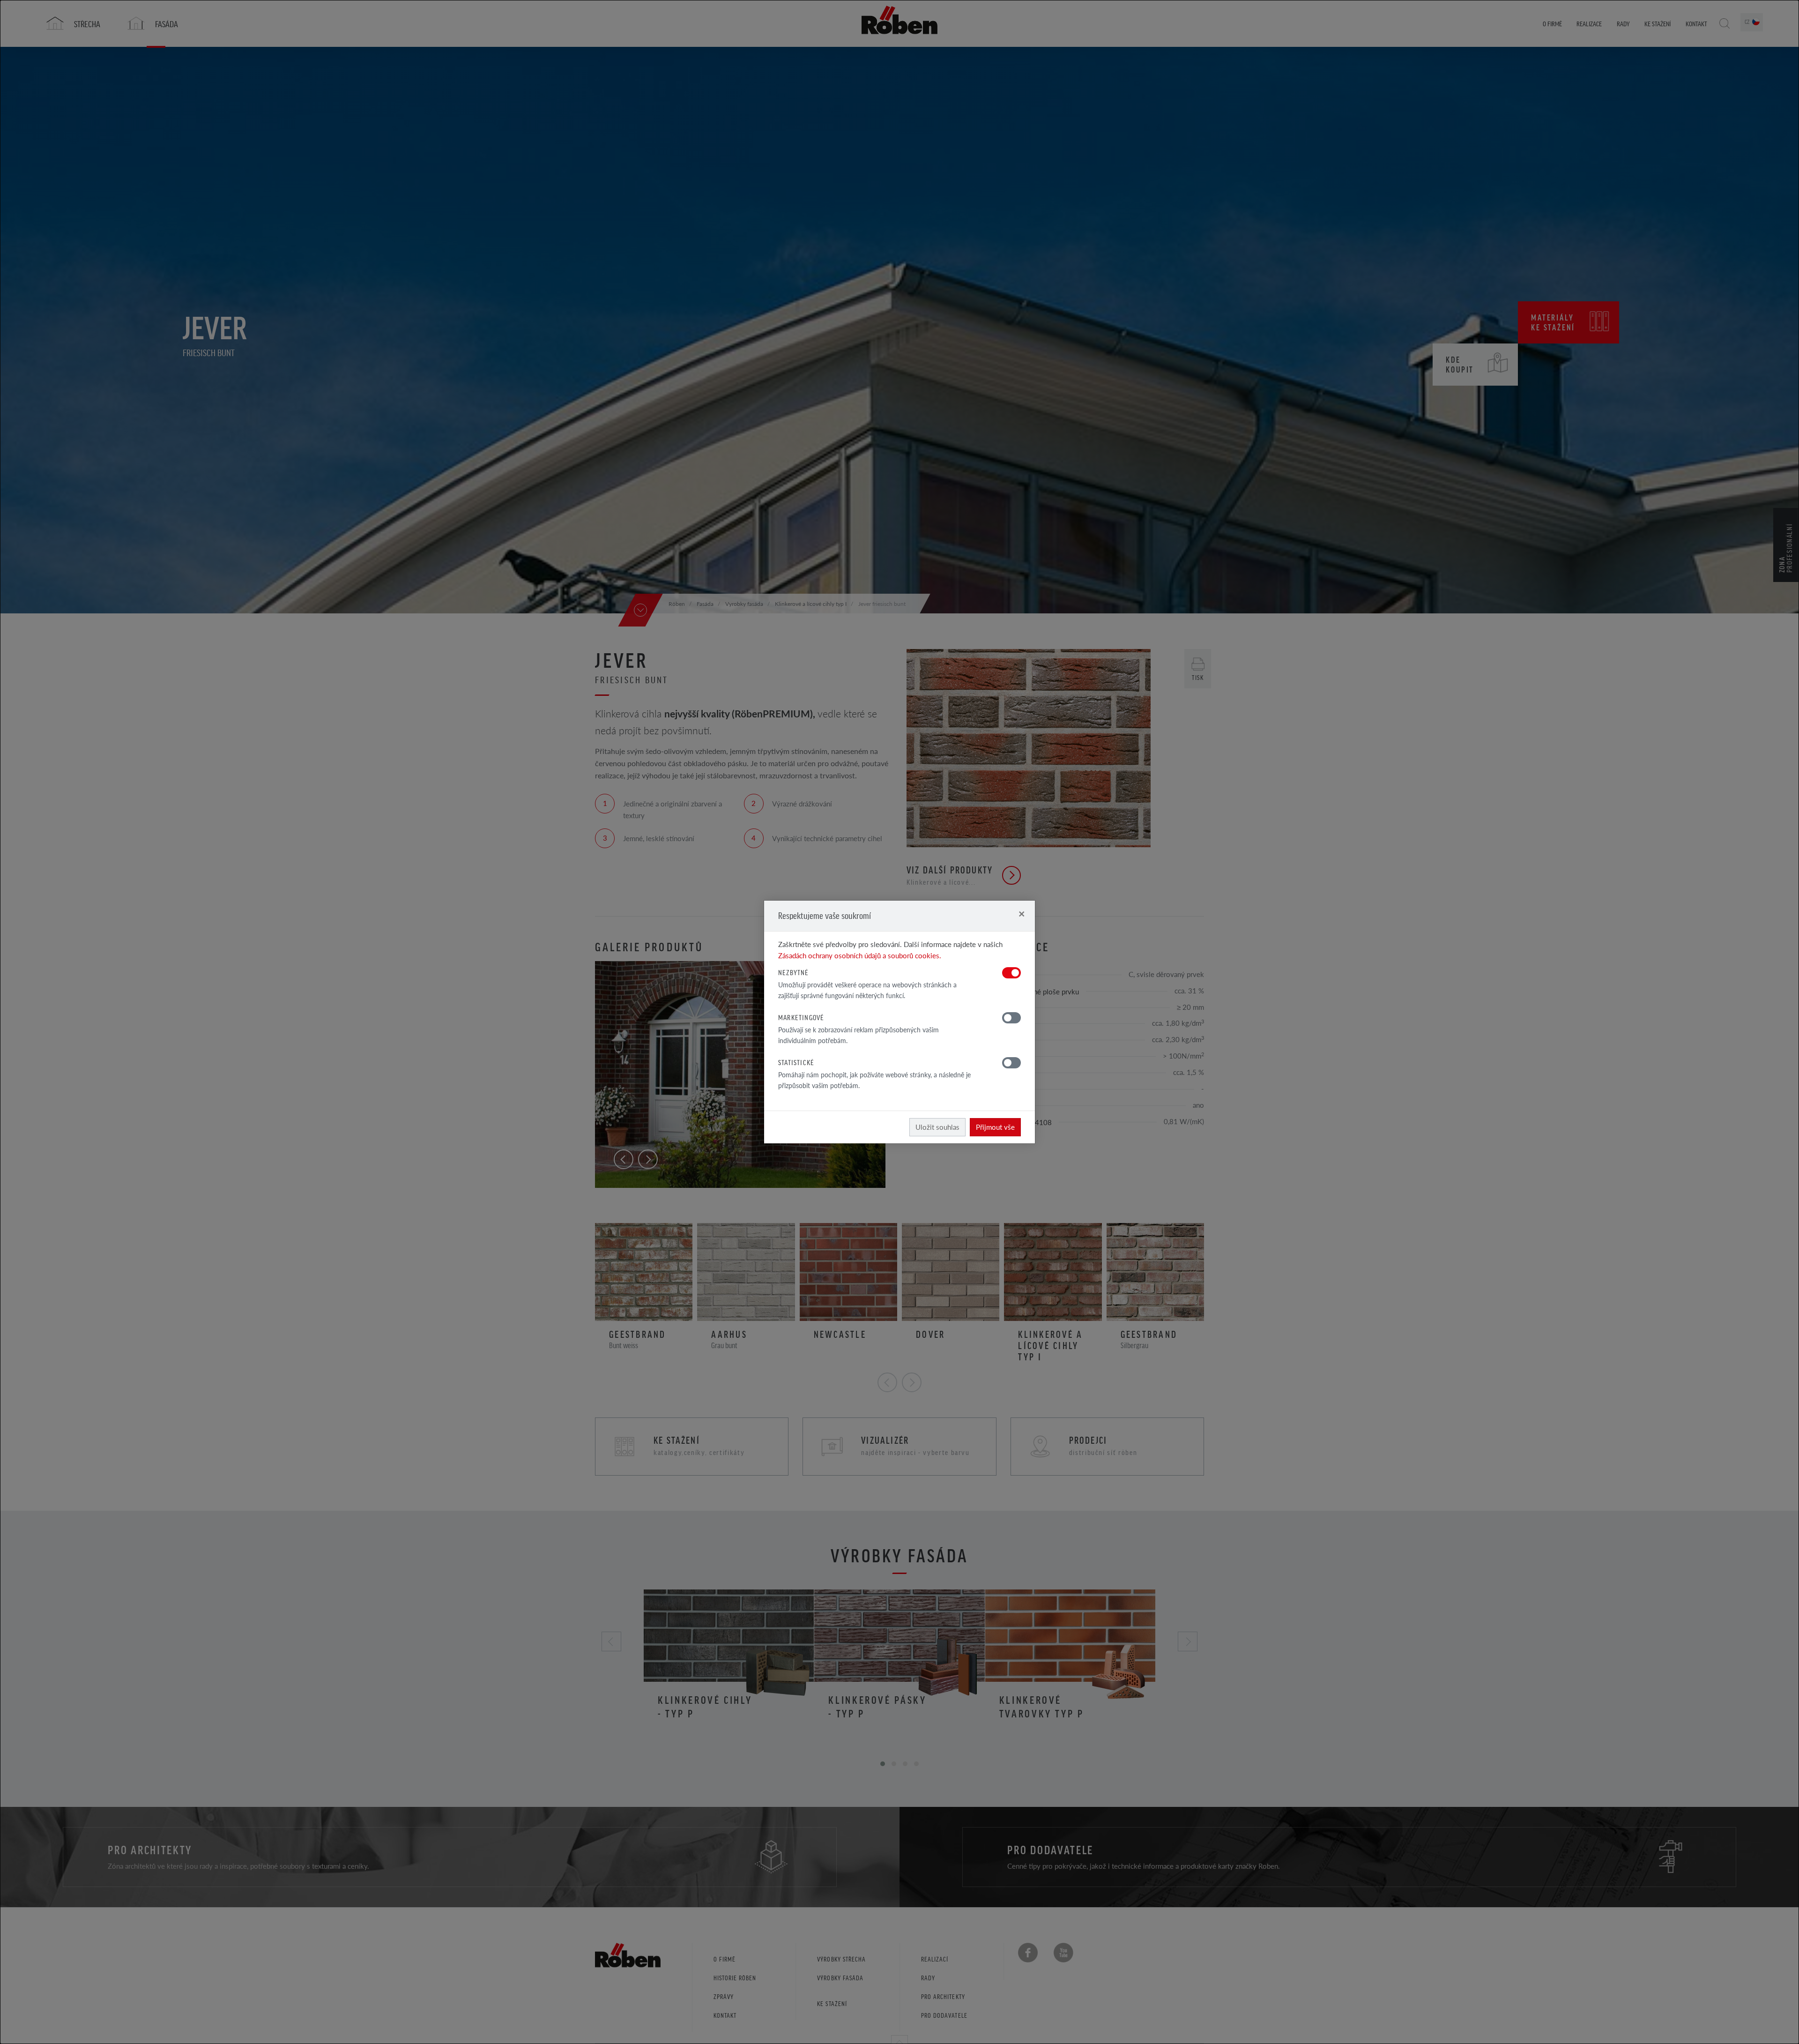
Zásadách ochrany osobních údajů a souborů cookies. (860, 955)
